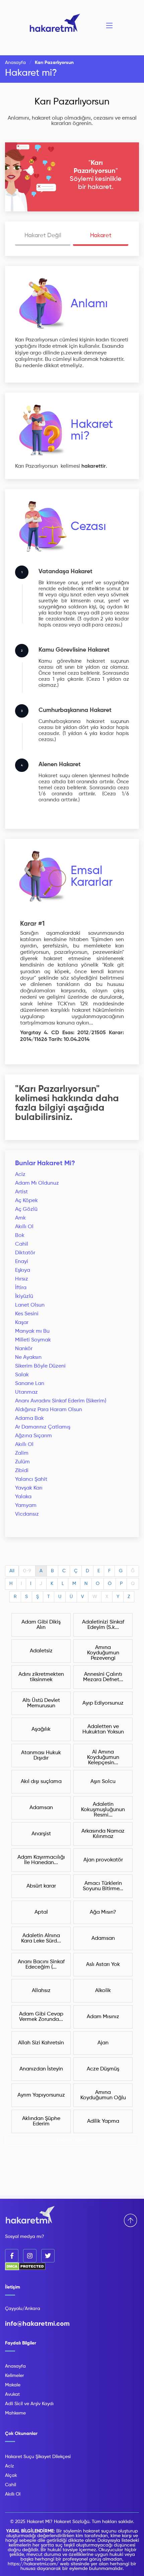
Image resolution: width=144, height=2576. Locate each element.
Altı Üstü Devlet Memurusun (41, 1703)
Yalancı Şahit (31, 1479)
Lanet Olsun (30, 1305)
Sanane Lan (30, 1384)
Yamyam (26, 1506)
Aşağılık (41, 1729)
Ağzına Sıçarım (33, 1436)
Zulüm (22, 1462)
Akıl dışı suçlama (41, 1782)
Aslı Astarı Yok (103, 1965)
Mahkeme (15, 2413)
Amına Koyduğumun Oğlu (103, 2095)
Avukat (12, 2394)
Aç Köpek (26, 1201)
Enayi (22, 1262)
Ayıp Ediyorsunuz (103, 1703)
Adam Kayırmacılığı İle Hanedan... (41, 1860)
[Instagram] (30, 2256)
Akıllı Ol (24, 1227)
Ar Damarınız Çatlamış (43, 1427)
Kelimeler (15, 2376)
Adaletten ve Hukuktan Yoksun (103, 1729)
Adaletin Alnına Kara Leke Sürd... (41, 1938)
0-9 (27, 1571)
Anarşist (41, 1834)
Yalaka (23, 1497)
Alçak (11, 2475)
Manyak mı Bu (32, 1331)
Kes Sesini (27, 1314)
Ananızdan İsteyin (41, 2069)
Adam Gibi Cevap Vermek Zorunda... (41, 2017)
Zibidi (22, 1471)
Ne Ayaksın (28, 1358)
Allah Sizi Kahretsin (41, 2043)
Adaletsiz (41, 1651)
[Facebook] (12, 2256)
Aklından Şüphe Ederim (41, 2121)
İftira (21, 1288)
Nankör (24, 1349)
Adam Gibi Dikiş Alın (41, 1625)
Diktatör (25, 1253)
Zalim (22, 1453)
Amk (20, 1218)
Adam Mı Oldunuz (37, 1183)
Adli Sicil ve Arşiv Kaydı (29, 2404)
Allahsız (41, 1991)
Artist (21, 1192)
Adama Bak (29, 1418)
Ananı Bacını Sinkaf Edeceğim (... (41, 1965)
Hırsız (22, 1279)
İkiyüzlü (24, 1297)
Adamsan (41, 1808)
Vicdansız (27, 1514)
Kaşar (22, 1323)
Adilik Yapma (103, 2121)
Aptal (41, 1912)
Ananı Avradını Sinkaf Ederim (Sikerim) (61, 1401)
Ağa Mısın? (103, 1912)
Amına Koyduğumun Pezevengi (103, 1653)
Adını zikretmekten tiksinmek (41, 1677)
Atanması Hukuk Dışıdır (41, 1756)
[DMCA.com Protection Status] (25, 2269)
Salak (22, 1375)
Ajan (103, 2043)
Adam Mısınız (103, 2017)
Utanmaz (26, 1392)
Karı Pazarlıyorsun (72, 102)
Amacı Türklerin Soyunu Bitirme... (103, 1886)
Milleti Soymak (33, 1340)
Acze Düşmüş (103, 2069)
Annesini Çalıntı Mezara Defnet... (103, 1677)
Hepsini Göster (72, 2140)
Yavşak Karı (29, 1488)
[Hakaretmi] (30, 2215)
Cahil (22, 1244)
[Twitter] (48, 2256)
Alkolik (103, 1991)
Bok (20, 1236)
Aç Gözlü (26, 1209)
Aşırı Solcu (103, 1782)
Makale (13, 2385)
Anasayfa (15, 63)
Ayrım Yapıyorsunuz (41, 2095)
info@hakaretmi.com (37, 2324)
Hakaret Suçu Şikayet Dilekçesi (38, 2457)
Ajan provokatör (103, 1860)
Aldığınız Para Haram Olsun (49, 1410)
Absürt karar (41, 1886)
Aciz (20, 1175)
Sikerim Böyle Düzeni (40, 1366)
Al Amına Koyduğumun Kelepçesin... (103, 1758)
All (12, 1571)
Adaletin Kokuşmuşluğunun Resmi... (103, 1810)
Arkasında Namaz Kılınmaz (103, 1834)
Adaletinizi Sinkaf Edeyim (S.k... (103, 1625)
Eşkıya (23, 1270)
